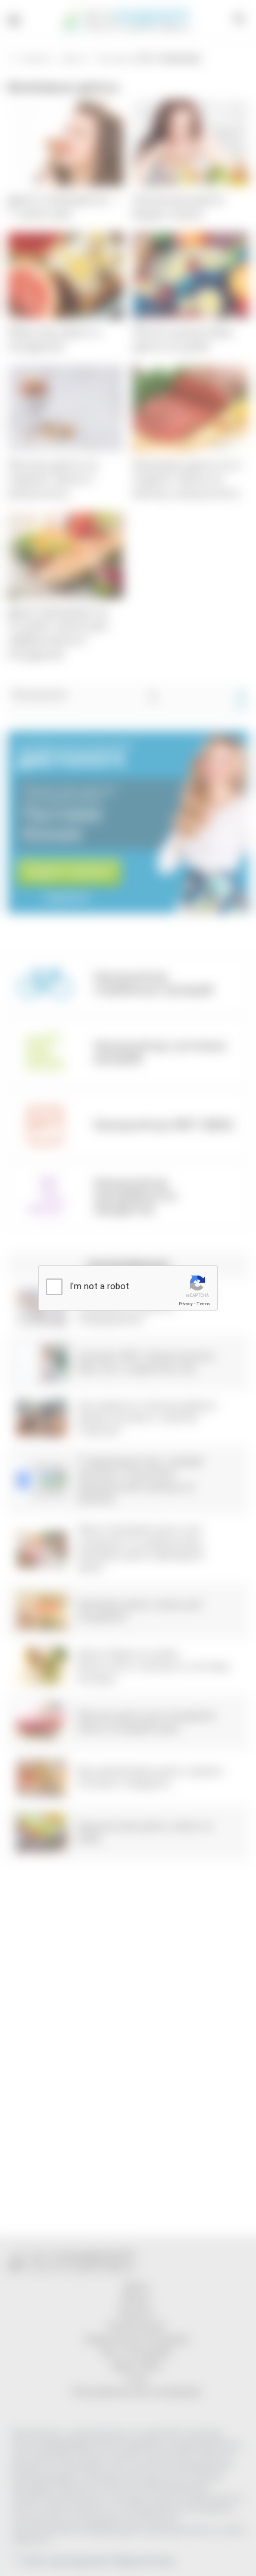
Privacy (186, 1304)
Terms (204, 1304)
